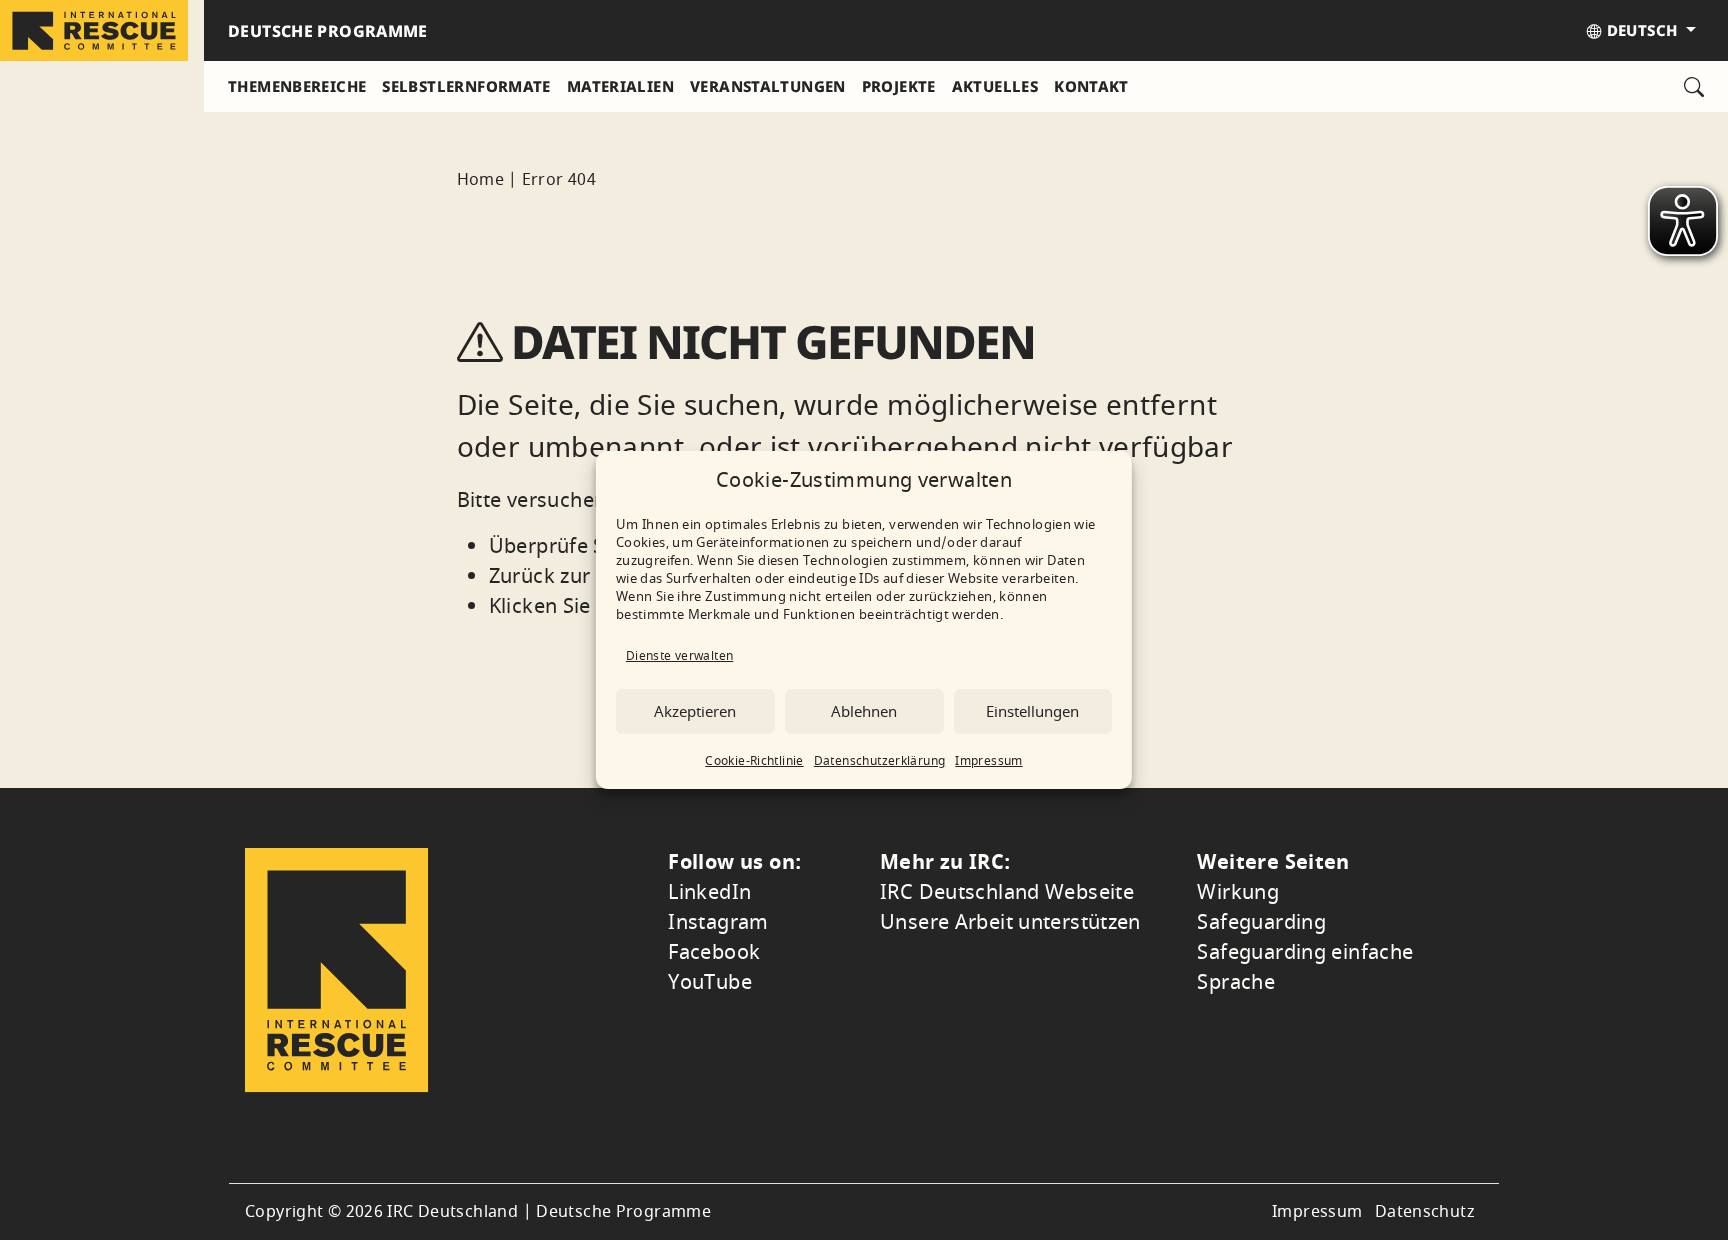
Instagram (718, 922)
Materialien (620, 86)
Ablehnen (864, 712)
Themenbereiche (297, 86)
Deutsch (1641, 30)
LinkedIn (709, 892)
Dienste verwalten (679, 656)
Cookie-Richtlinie (754, 761)
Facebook (714, 952)
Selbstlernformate (466, 86)
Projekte (899, 86)
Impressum (988, 761)
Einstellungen (1032, 712)
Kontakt (1091, 86)
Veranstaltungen (768, 86)
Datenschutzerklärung (880, 761)
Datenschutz (1425, 1212)
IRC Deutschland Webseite (1007, 892)
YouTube (710, 982)
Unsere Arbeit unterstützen (1010, 922)
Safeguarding (1261, 922)
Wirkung (1238, 892)
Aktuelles (995, 86)
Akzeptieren (695, 712)
